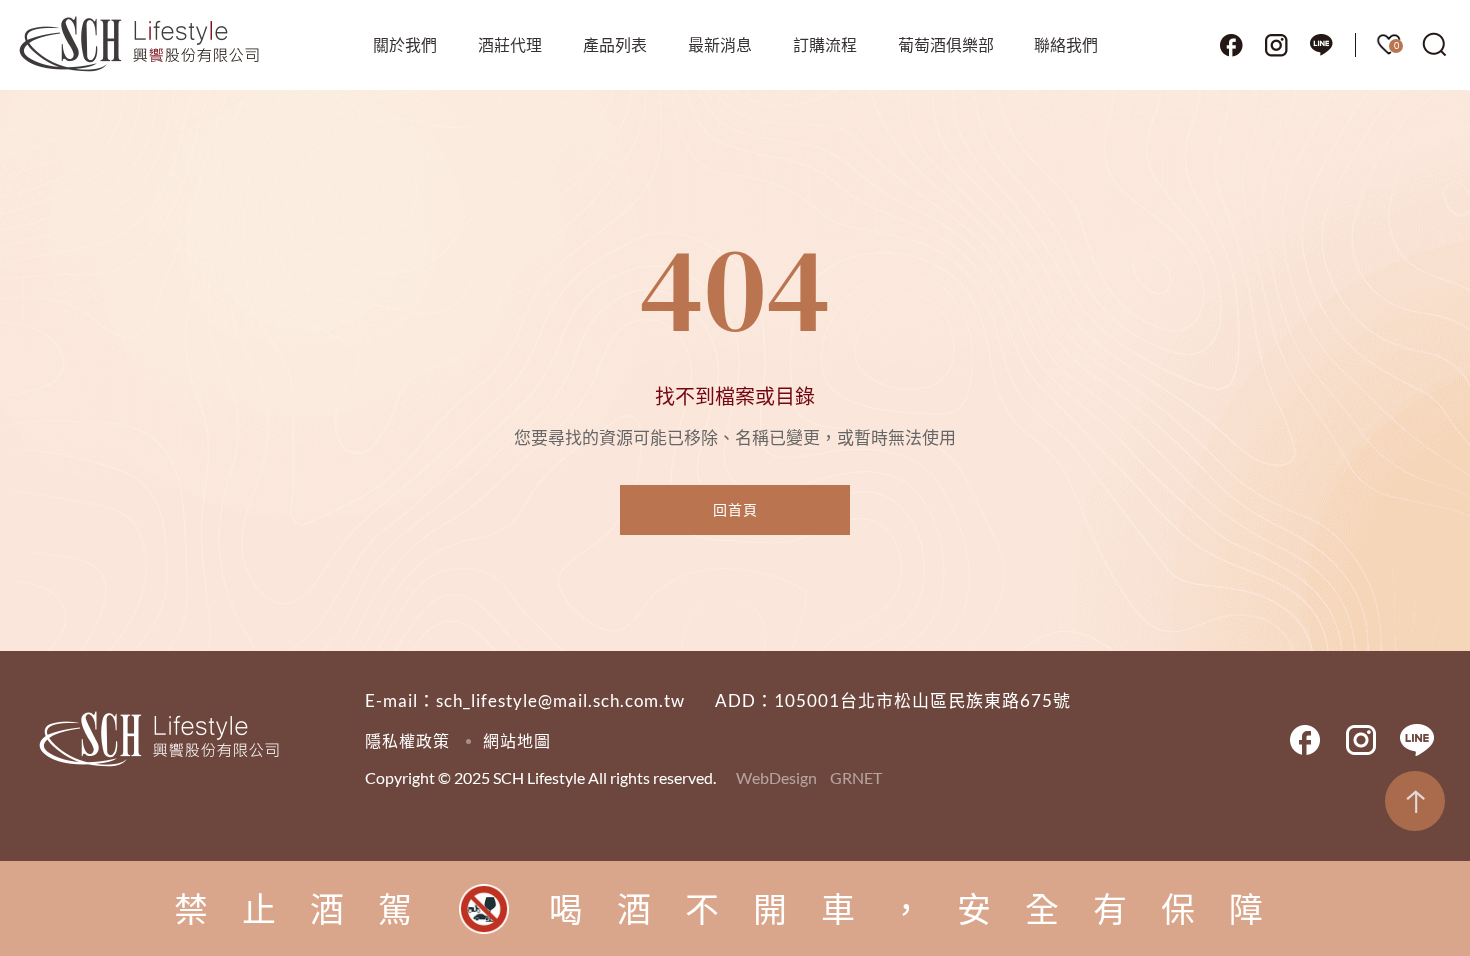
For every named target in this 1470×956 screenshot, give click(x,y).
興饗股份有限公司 (140, 45)
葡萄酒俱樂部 (946, 44)
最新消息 (720, 44)
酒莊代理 (510, 44)
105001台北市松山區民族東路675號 (922, 700)
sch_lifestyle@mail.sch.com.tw (560, 700)
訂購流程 (825, 44)
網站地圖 (517, 740)
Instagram (1276, 45)
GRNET (856, 777)
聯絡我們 (1066, 44)
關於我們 (405, 44)
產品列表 (615, 44)
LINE (1321, 45)
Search (1435, 45)
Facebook (1231, 45)
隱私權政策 (407, 740)
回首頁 (735, 509)
